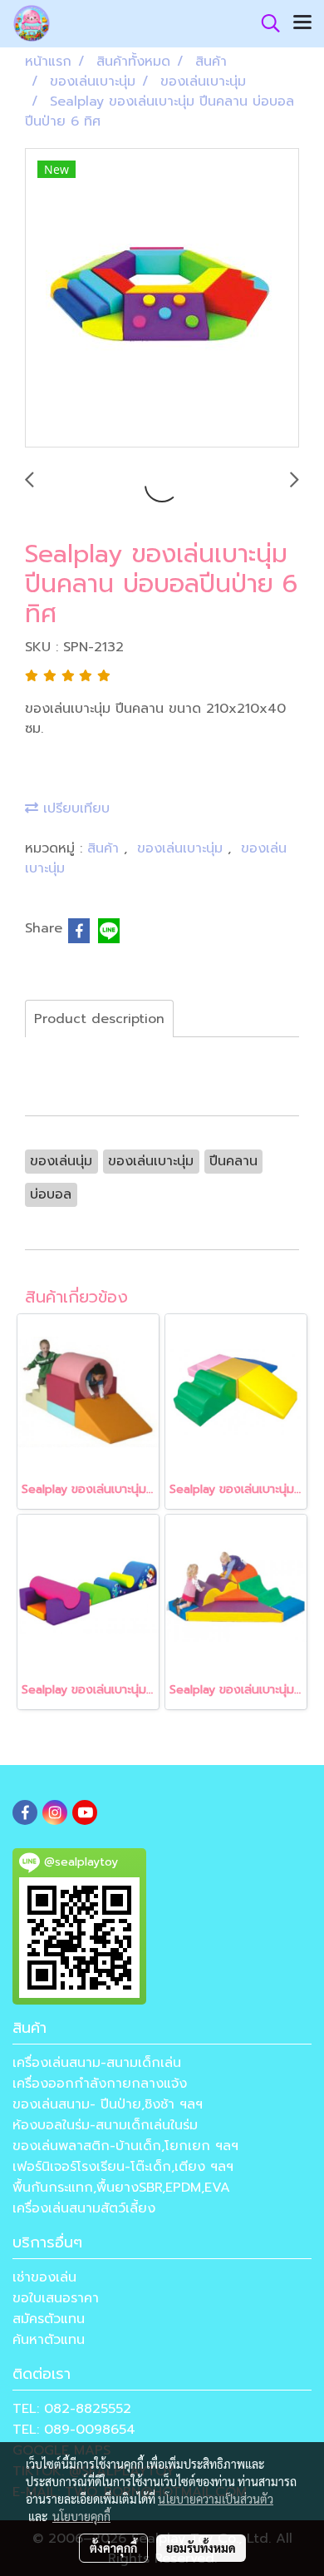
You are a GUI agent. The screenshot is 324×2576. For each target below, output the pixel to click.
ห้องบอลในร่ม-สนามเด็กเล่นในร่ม (105, 2125)
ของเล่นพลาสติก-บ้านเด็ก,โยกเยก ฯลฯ (125, 2146)
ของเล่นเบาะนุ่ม (182, 848)
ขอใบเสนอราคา (56, 2298)
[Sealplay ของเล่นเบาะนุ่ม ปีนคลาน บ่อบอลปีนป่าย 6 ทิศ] (162, 299)
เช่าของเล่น (44, 2277)
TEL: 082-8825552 (72, 2409)
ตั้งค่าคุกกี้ (113, 2548)
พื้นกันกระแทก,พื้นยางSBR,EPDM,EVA (121, 2188)
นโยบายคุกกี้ (81, 2516)
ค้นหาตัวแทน (49, 2340)
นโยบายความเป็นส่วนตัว (216, 2499)
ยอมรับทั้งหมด (201, 2548)
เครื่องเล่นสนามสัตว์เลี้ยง (84, 2208)
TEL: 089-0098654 (74, 2430)
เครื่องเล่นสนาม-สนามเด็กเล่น (97, 2063)
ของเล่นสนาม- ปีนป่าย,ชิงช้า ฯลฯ (108, 2104)
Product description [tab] (99, 1019)
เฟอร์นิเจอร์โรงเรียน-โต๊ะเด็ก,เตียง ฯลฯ (123, 2167)
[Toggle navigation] (302, 23)
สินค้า (106, 848)
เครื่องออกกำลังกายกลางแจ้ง (100, 2084)
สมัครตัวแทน (49, 2319)
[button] (265, 23)
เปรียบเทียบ (74, 808)
